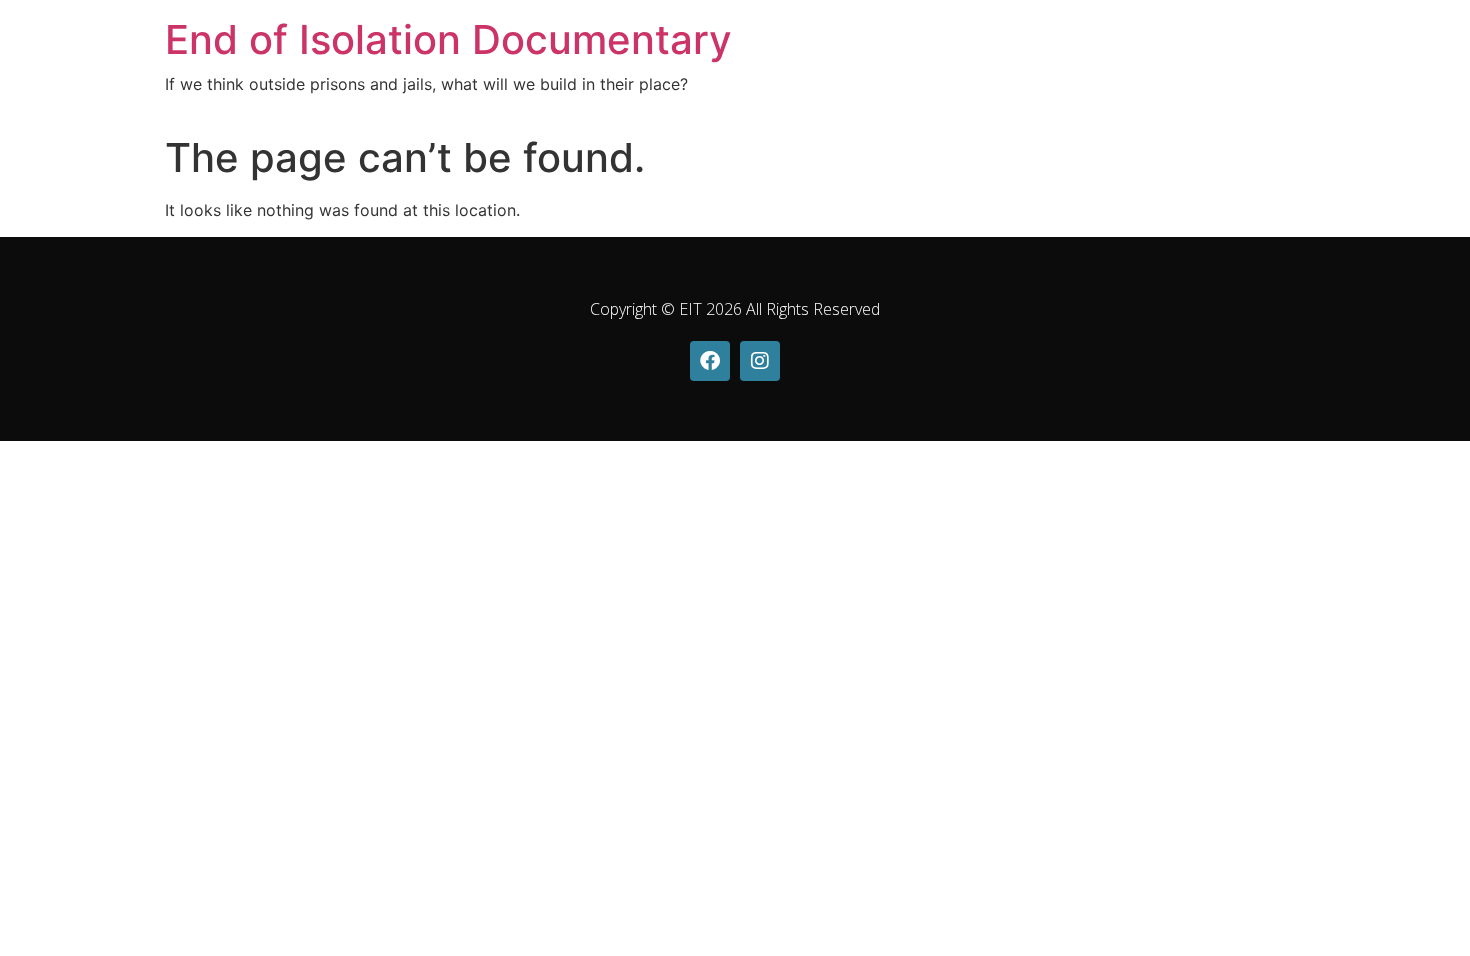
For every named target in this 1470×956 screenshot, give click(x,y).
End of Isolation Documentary (448, 39)
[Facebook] (710, 361)
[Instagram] (760, 361)
